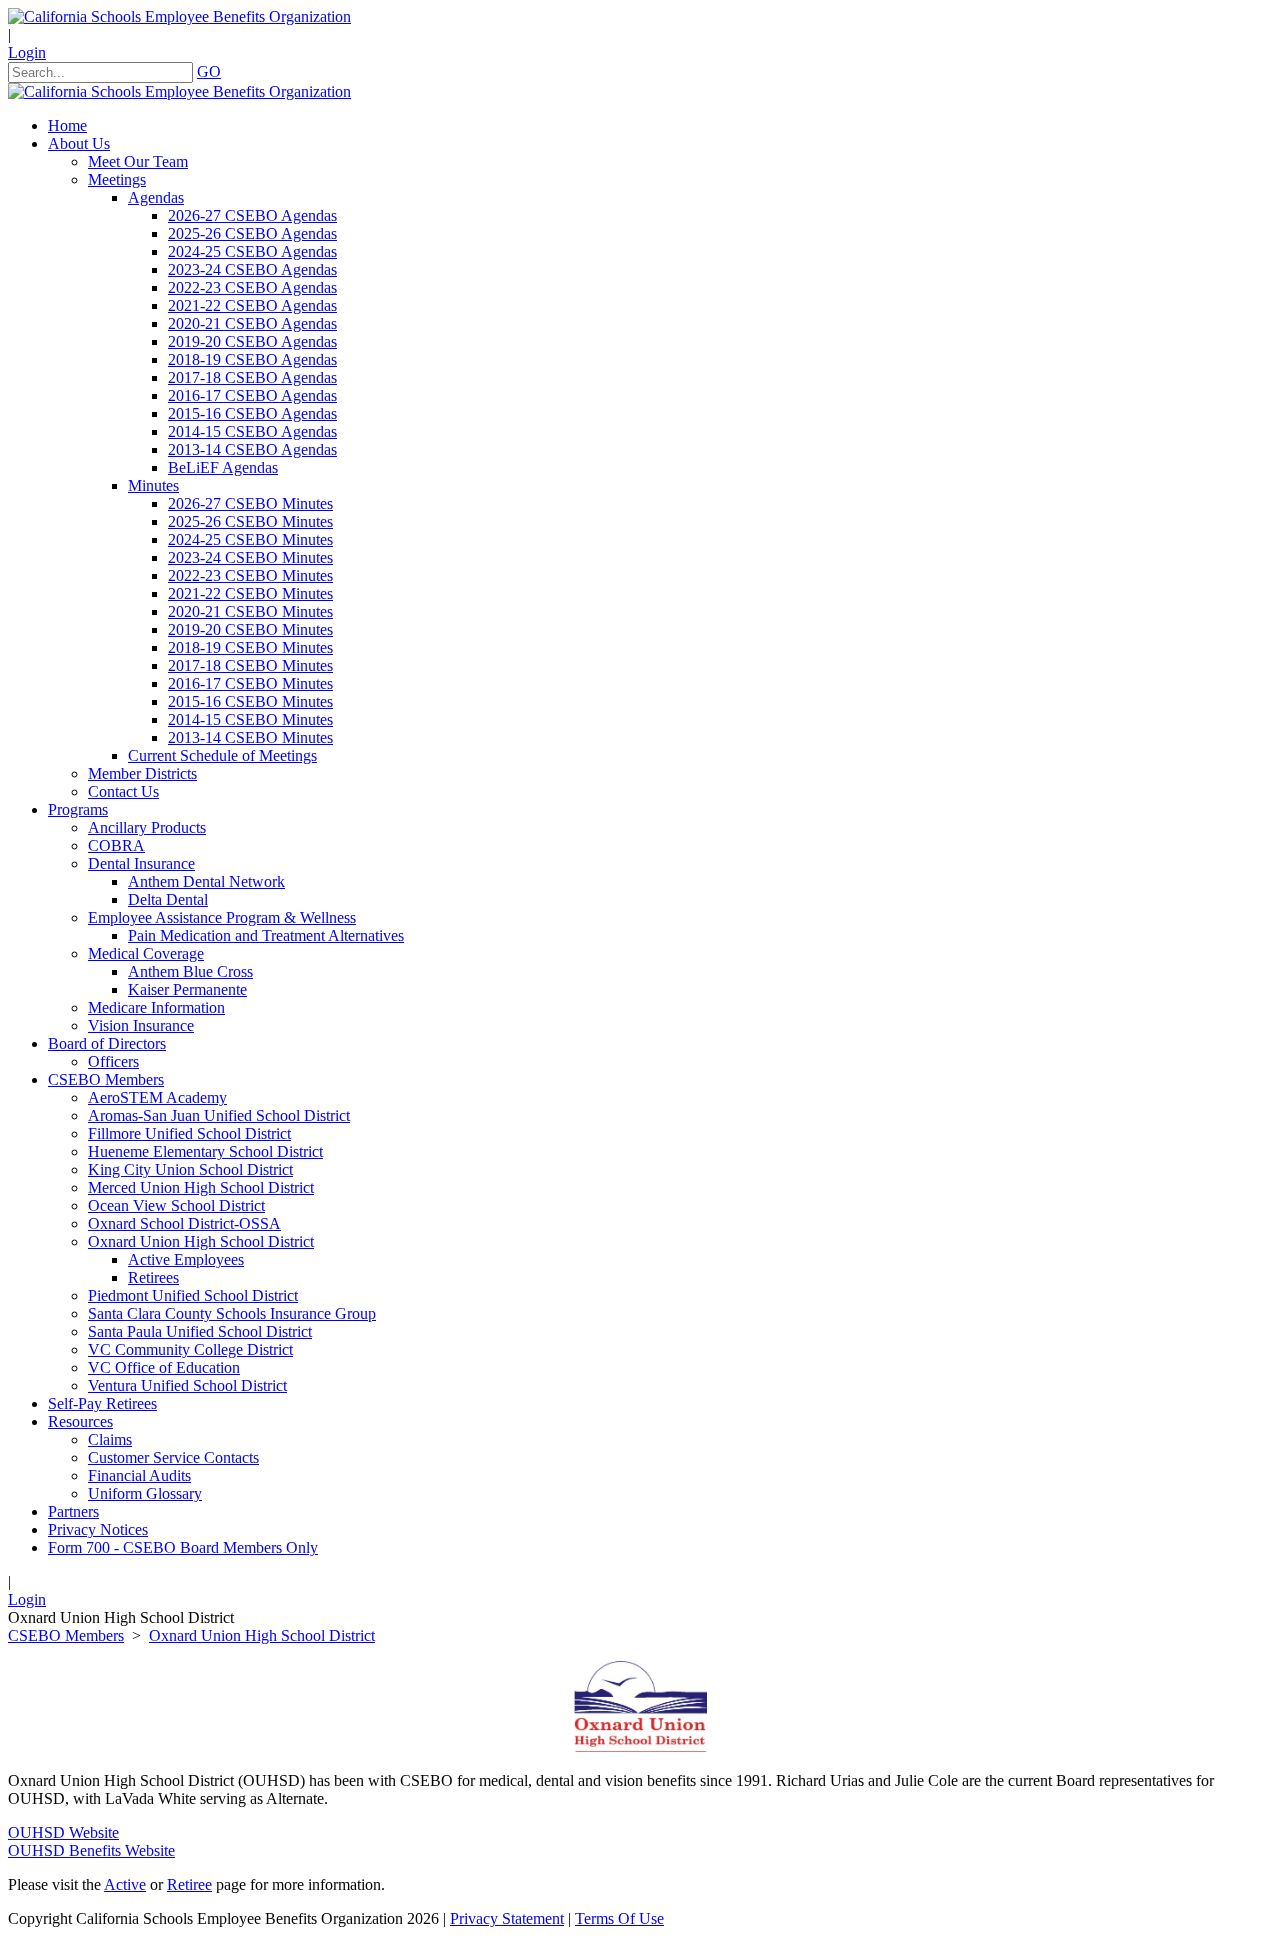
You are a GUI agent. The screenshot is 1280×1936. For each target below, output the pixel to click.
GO (209, 71)
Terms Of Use (619, 1918)
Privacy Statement (507, 1918)
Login (27, 52)
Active (125, 1884)
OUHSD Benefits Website (91, 1850)
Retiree (189, 1884)
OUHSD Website (63, 1832)
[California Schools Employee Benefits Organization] (179, 16)
